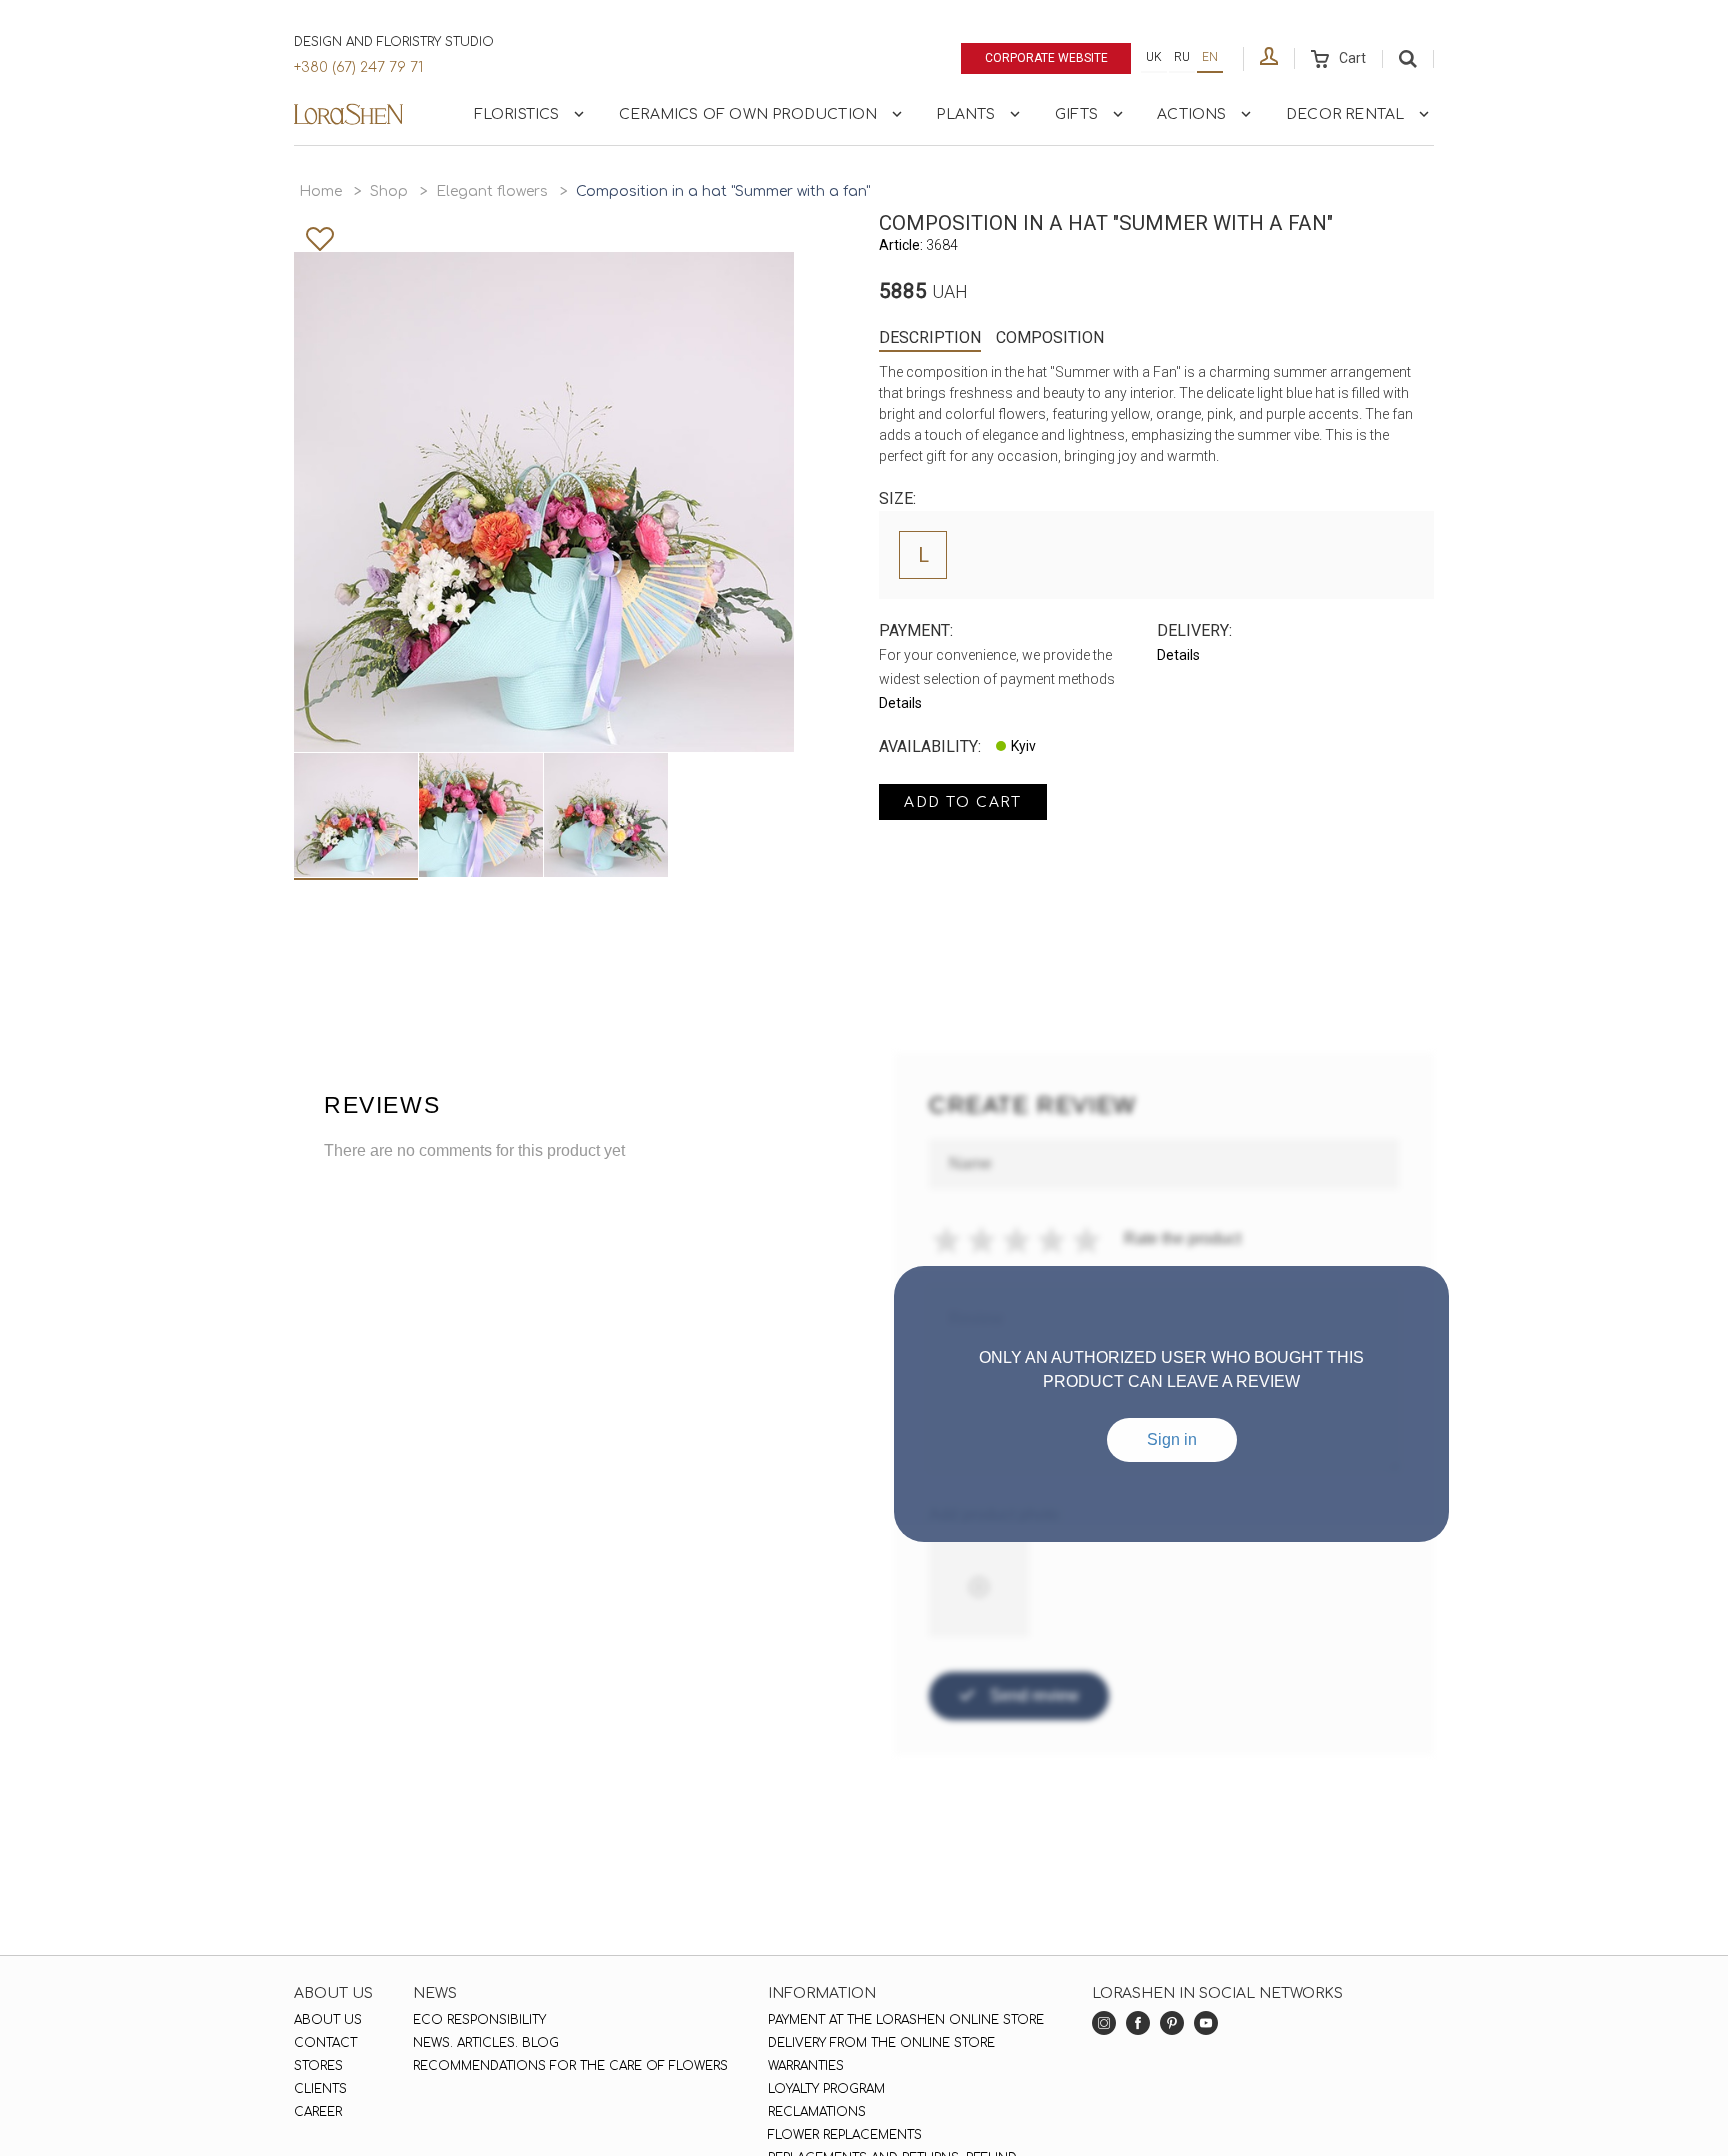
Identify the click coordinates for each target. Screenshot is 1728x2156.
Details (900, 703)
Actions (1191, 114)
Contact (325, 2043)
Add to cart (963, 802)
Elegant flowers (492, 191)
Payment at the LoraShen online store (906, 2020)
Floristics (517, 114)
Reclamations (817, 2112)
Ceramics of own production (748, 114)
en (1210, 57)
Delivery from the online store (881, 2043)
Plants (965, 114)
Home (320, 191)
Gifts (1076, 114)
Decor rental (1345, 114)
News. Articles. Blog (486, 2043)
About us (328, 2020)
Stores (318, 2066)
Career (318, 2112)
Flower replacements (845, 2135)
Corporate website (1046, 58)
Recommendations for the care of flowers (570, 2066)
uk (1154, 57)
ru (1182, 57)
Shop (389, 191)
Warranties (806, 2066)
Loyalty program (826, 2089)
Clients (320, 2089)
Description (930, 337)
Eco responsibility (479, 2020)
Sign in (1172, 1439)
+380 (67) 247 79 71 (358, 67)
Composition (1050, 337)
